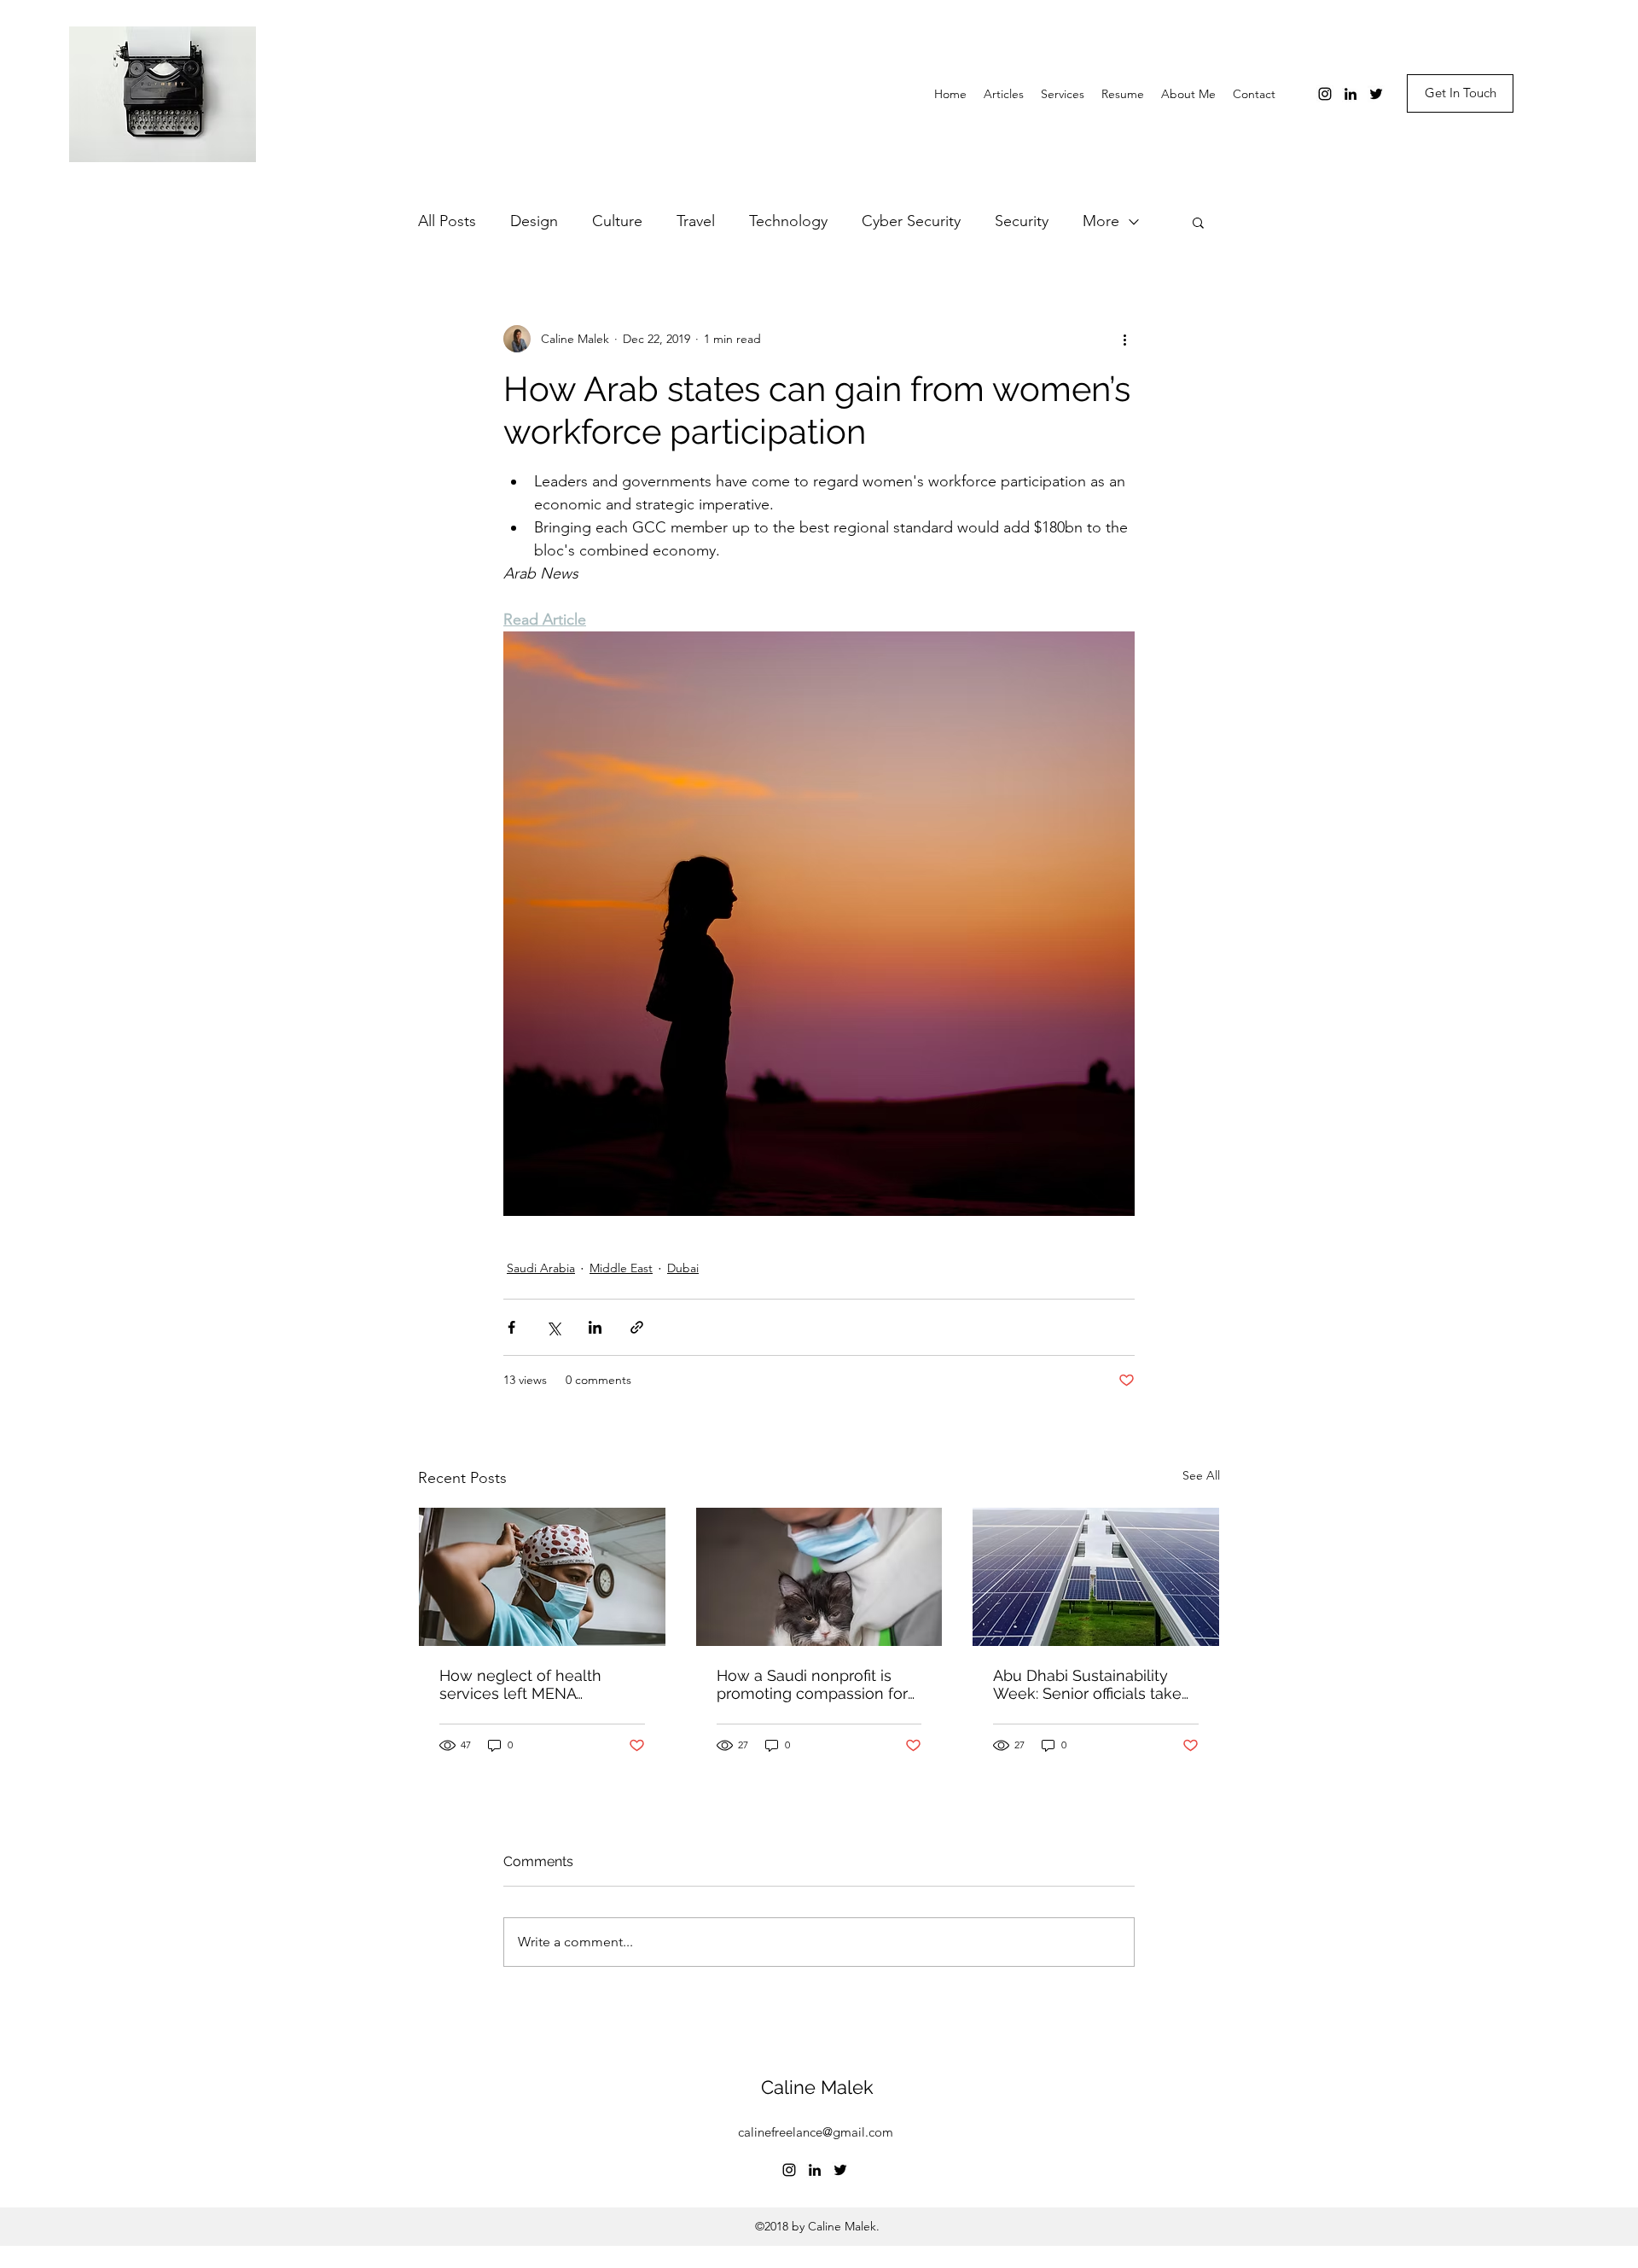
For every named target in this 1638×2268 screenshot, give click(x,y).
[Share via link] (637, 1327)
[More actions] (1124, 339)
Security (1022, 221)
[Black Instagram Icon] (1325, 94)
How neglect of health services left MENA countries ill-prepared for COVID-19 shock (529, 1684)
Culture (617, 221)
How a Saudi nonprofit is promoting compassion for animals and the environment (812, 1684)
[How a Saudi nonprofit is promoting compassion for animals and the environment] (819, 1577)
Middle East (621, 1268)
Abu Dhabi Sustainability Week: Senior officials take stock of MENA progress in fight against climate (1089, 1684)
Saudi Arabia (541, 1268)
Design (534, 221)
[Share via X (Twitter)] (553, 1327)
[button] (1198, 222)
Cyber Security (911, 221)
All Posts (447, 221)
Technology (788, 221)
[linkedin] (1350, 94)
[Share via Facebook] (511, 1327)
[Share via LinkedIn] (595, 1327)
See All (1201, 1475)
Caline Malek (817, 2087)
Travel (696, 221)
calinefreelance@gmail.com (816, 2132)
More (1101, 221)
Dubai (683, 1268)
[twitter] (1376, 94)
